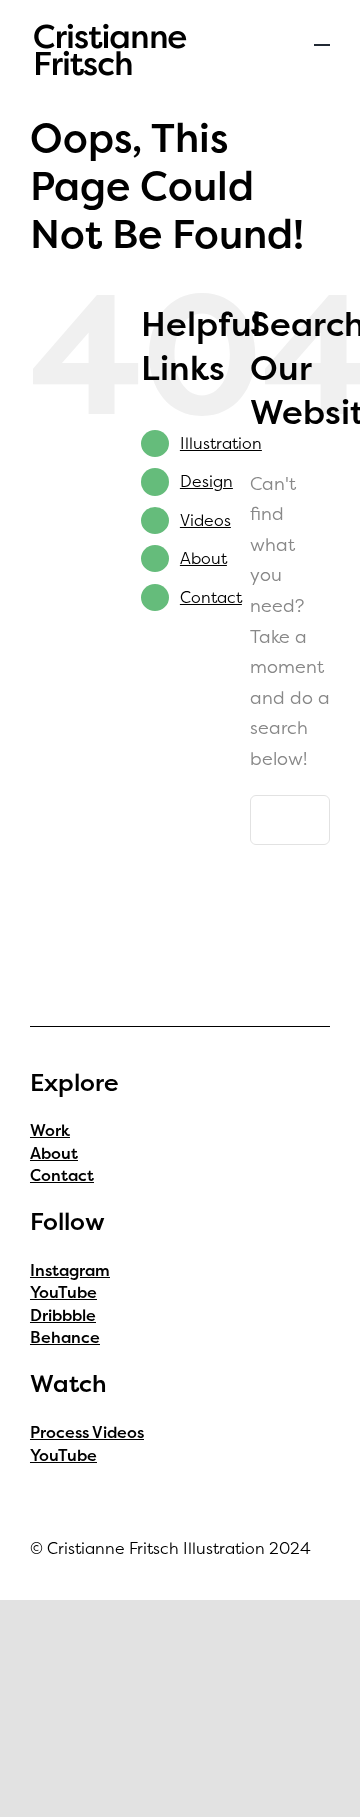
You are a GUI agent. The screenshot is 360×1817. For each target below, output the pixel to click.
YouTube (63, 1292)
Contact (211, 597)
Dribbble (63, 1315)
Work (50, 1130)
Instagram (70, 1270)
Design (206, 481)
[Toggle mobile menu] (322, 35)
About (203, 558)
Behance (65, 1337)
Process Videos (87, 1432)
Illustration (221, 443)
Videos (205, 520)
